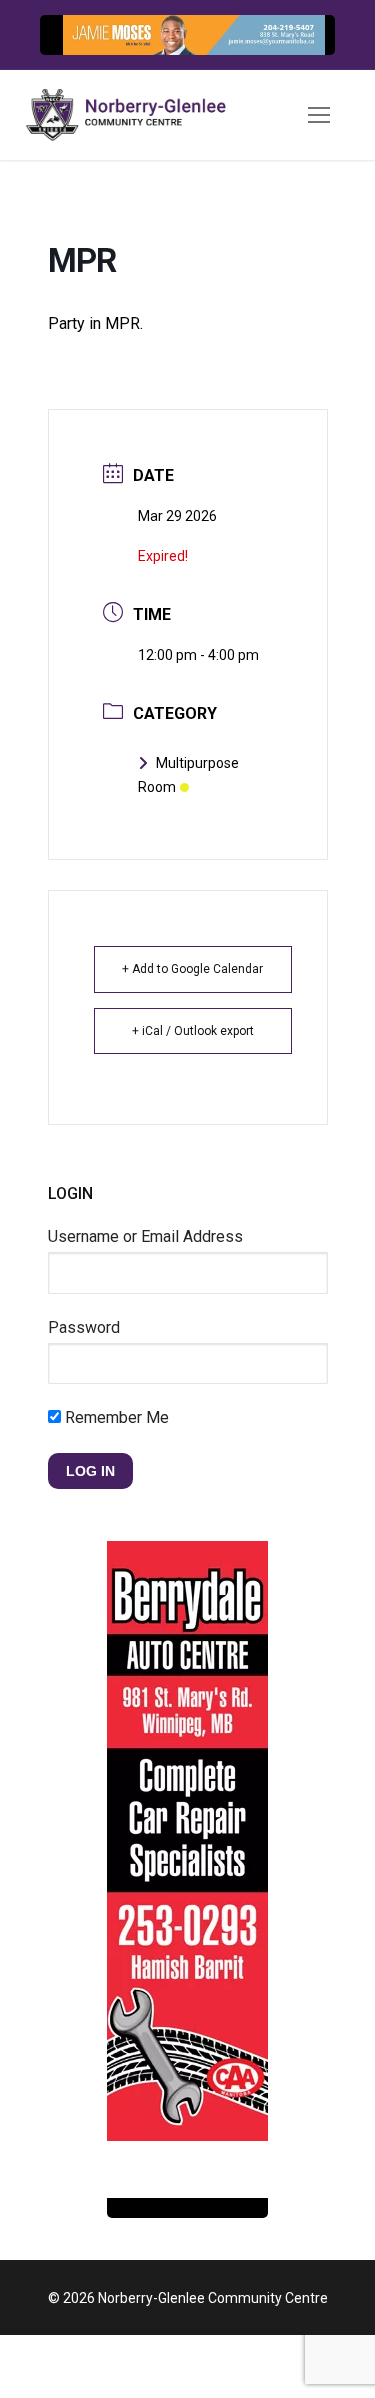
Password (84, 1327)
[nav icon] (319, 115)
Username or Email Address (145, 1236)
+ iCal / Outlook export (193, 1031)
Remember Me (115, 1417)
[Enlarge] (299, 50)
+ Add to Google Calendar (192, 969)
